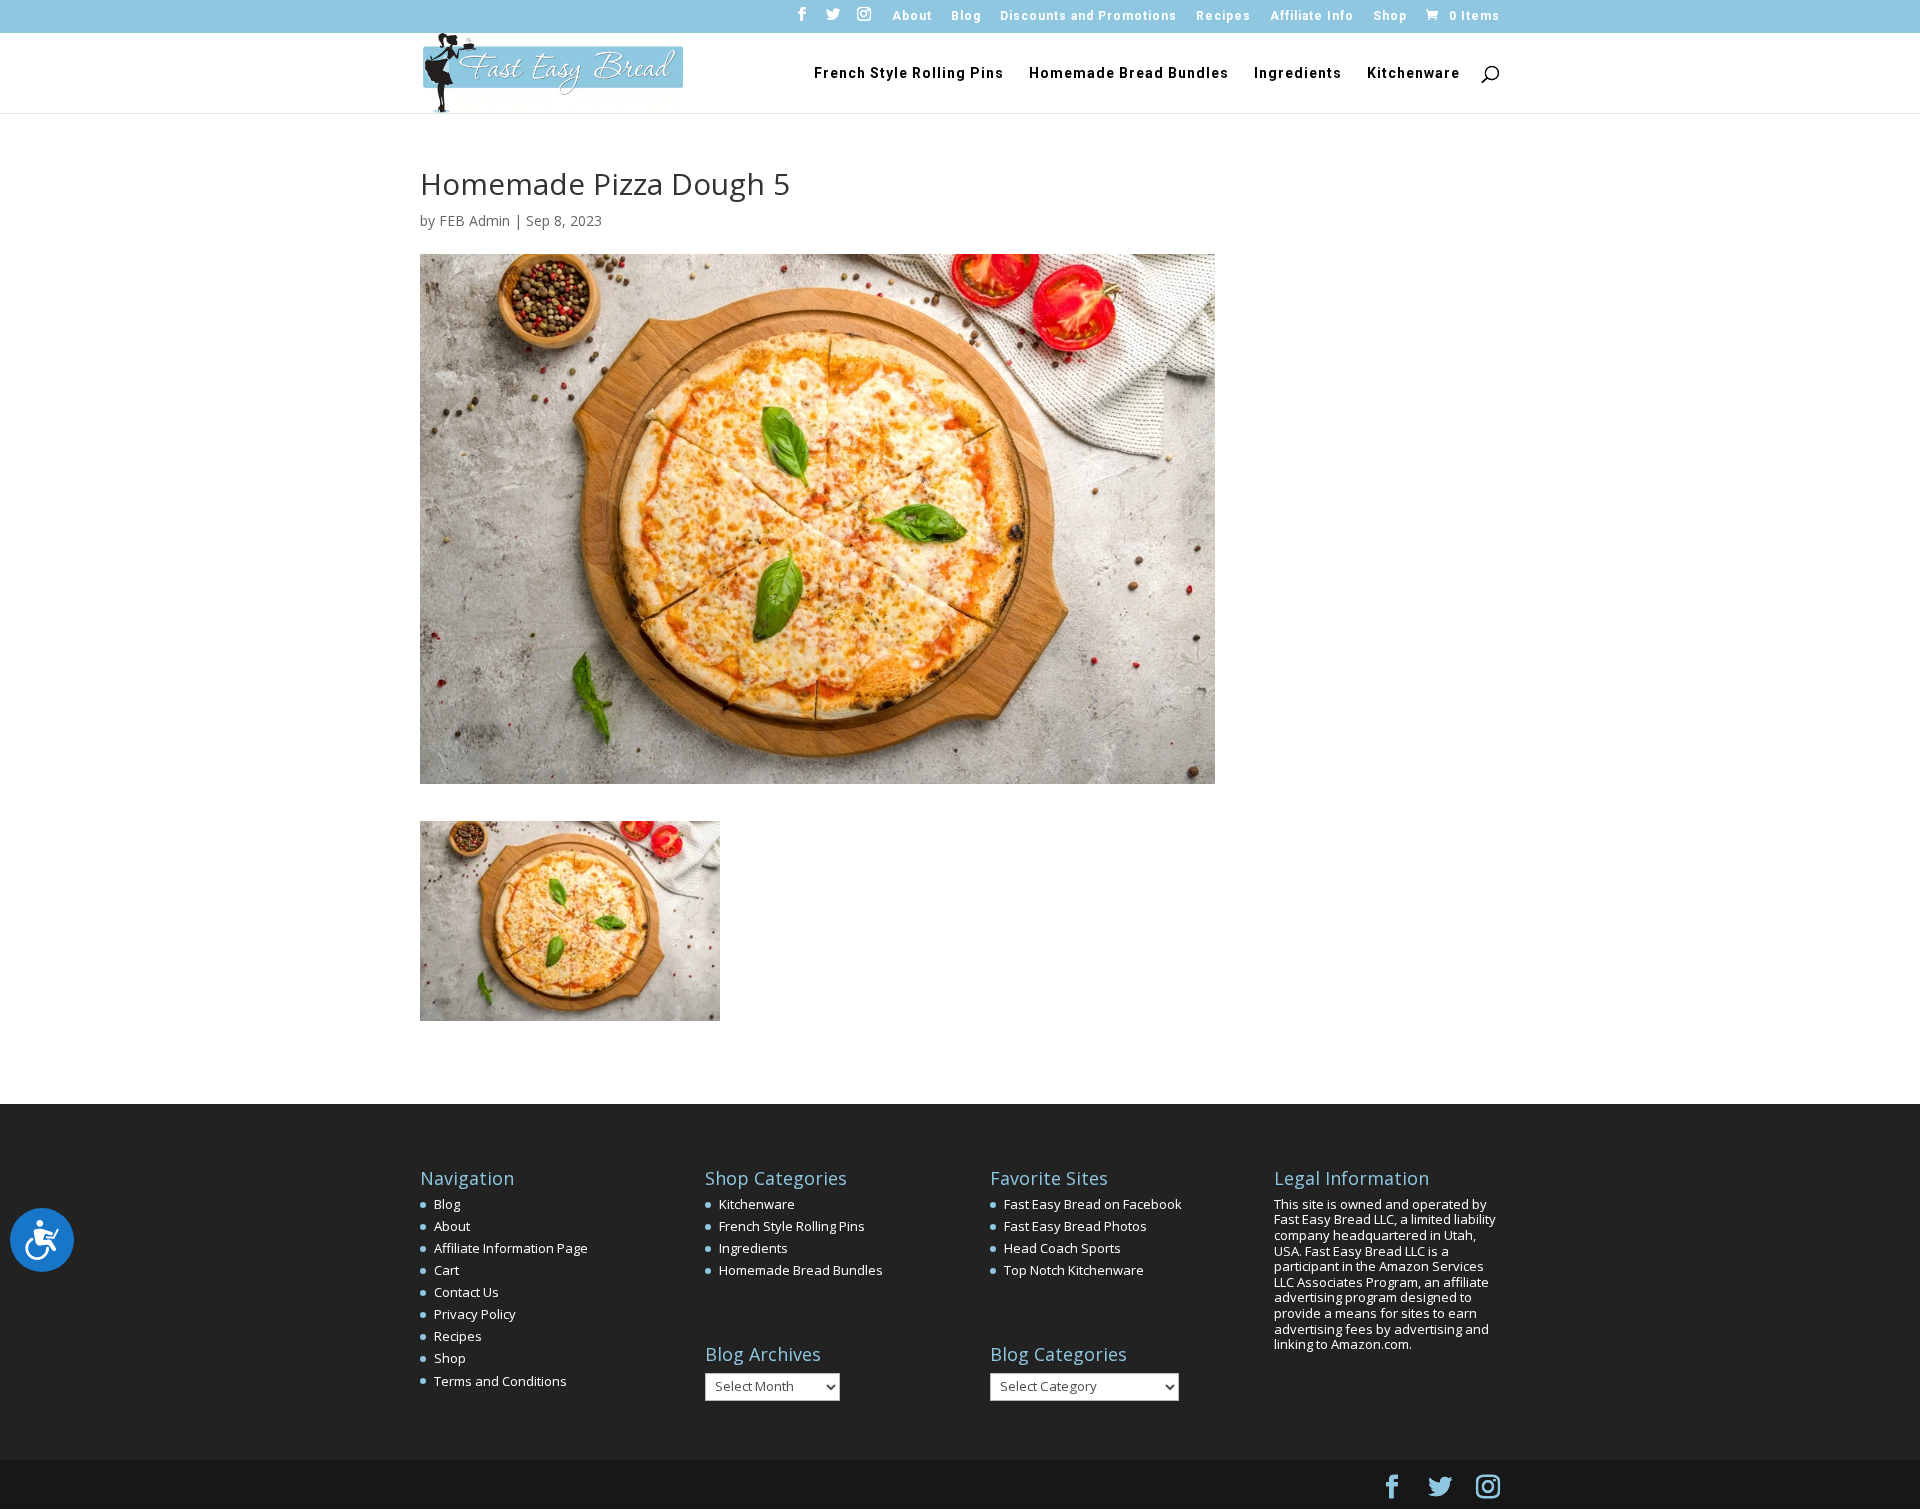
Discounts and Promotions (1088, 16)
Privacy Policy (475, 1314)
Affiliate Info (1312, 16)
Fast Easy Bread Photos (1075, 1226)
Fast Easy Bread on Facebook (1093, 1204)
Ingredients (1298, 73)
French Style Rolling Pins (909, 73)
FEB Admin (474, 220)
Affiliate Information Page (511, 1248)
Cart (446, 1270)
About (912, 16)
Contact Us (466, 1292)
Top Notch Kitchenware (1074, 1270)
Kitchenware (1413, 73)
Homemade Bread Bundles (1129, 73)
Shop (1390, 16)
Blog (966, 16)
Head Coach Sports (1062, 1248)
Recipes (1223, 16)
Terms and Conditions (500, 1381)
